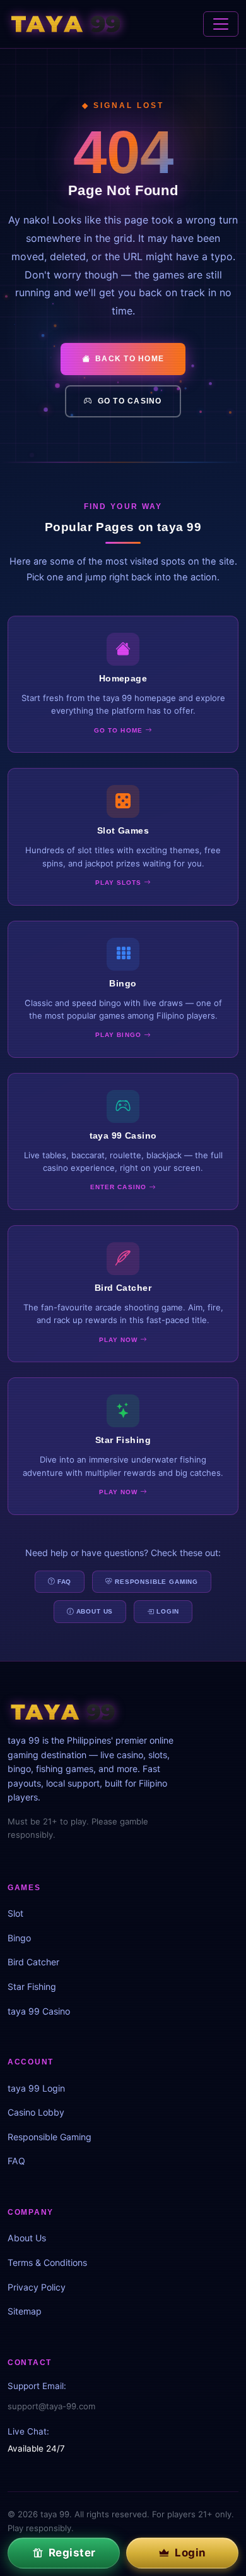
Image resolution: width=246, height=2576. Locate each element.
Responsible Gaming (156, 1582)
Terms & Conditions (47, 2262)
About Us (95, 1611)
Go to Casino (130, 401)
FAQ (65, 1582)
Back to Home (130, 359)
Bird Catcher (33, 1962)
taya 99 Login (36, 2088)
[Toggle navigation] (221, 24)
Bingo (19, 1938)
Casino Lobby (36, 2112)
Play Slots (120, 883)
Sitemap (25, 2311)
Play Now (120, 1340)
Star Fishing (32, 1986)
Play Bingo (119, 1035)
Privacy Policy (37, 2287)
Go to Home (119, 730)
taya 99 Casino (39, 2011)
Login (168, 1611)
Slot (15, 1913)
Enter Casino (120, 1187)
